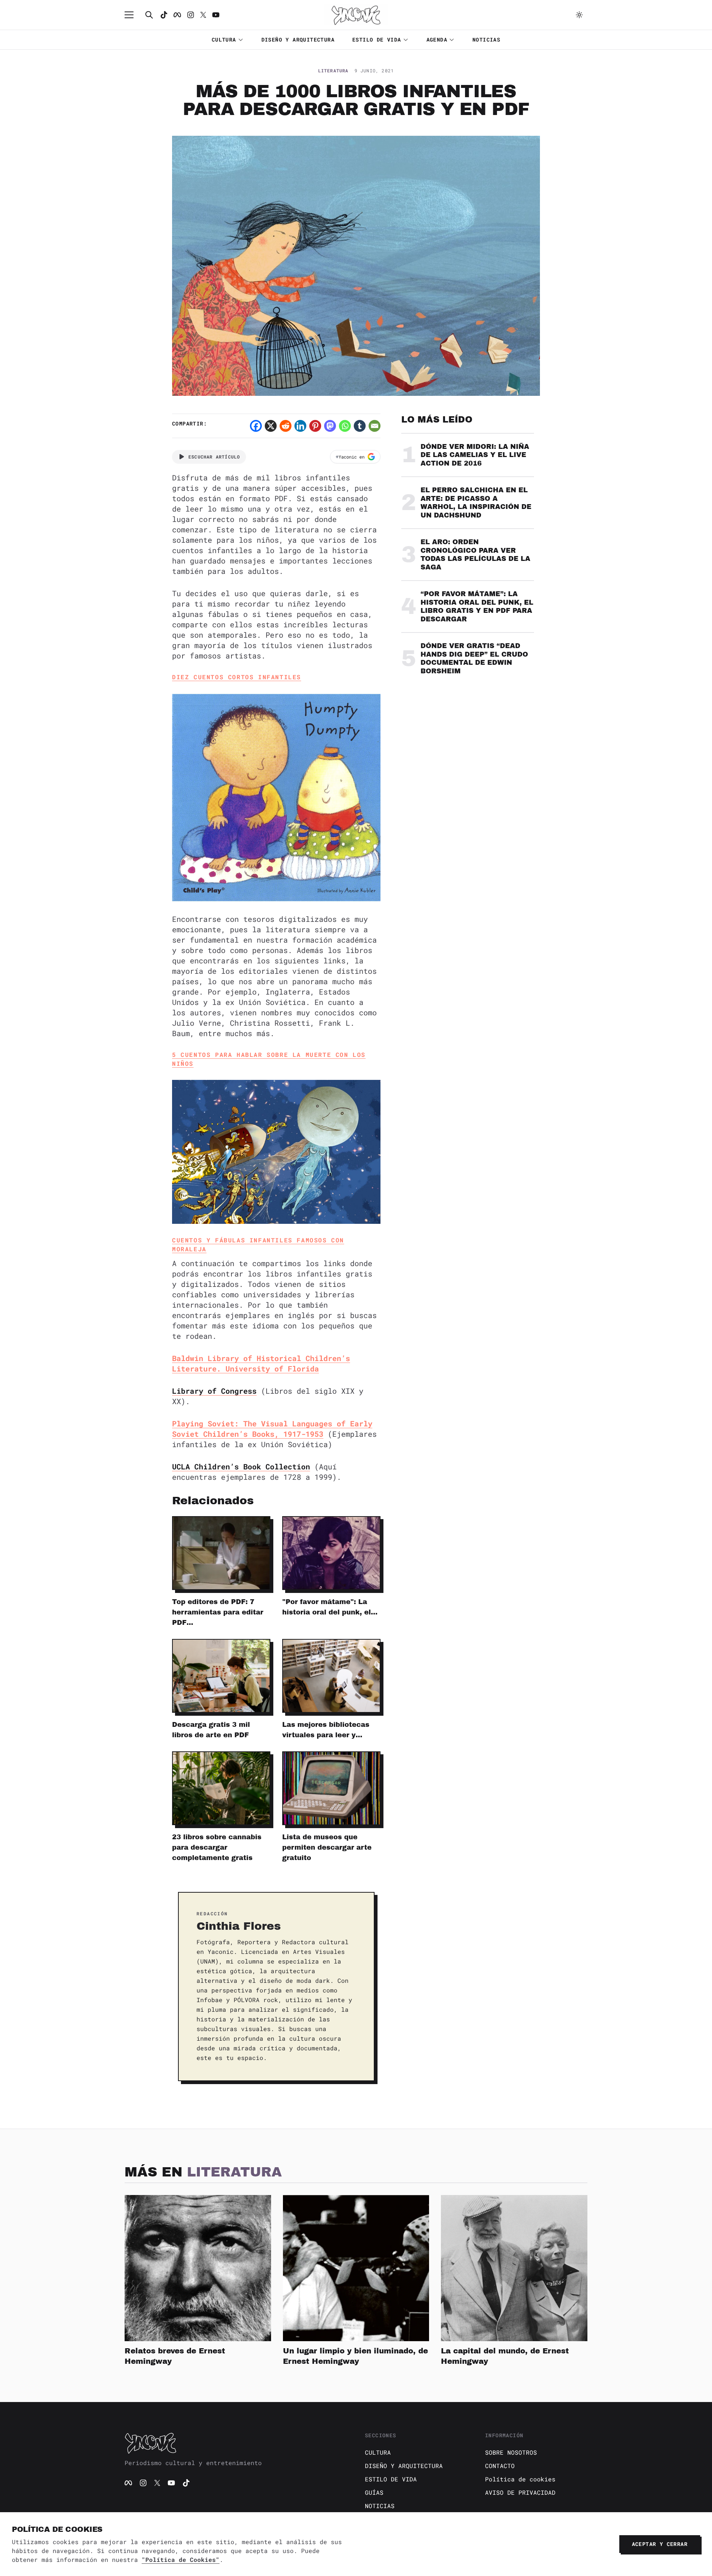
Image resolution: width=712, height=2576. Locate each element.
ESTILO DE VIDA (377, 40)
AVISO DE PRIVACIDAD (520, 2492)
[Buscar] (149, 15)
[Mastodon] (330, 426)
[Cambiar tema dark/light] (579, 15)
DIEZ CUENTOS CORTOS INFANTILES (237, 677)
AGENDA (437, 40)
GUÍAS (374, 2492)
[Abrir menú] (133, 15)
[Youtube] (216, 15)
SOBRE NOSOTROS (511, 2452)
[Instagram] (191, 15)
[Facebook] (177, 15)
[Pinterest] (315, 426)
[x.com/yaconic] (203, 15)
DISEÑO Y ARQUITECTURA (298, 40)
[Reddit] (286, 426)
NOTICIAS (486, 40)
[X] (271, 426)
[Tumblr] (360, 426)
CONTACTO (500, 2466)
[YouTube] (171, 2483)
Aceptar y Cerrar (660, 2544)
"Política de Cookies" (181, 2559)
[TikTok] (164, 15)
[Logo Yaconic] (356, 15)
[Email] (375, 426)
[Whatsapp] (345, 426)
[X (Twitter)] (157, 2483)
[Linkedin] (300, 426)
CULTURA (224, 40)
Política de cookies (520, 2479)
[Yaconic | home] (236, 2443)
